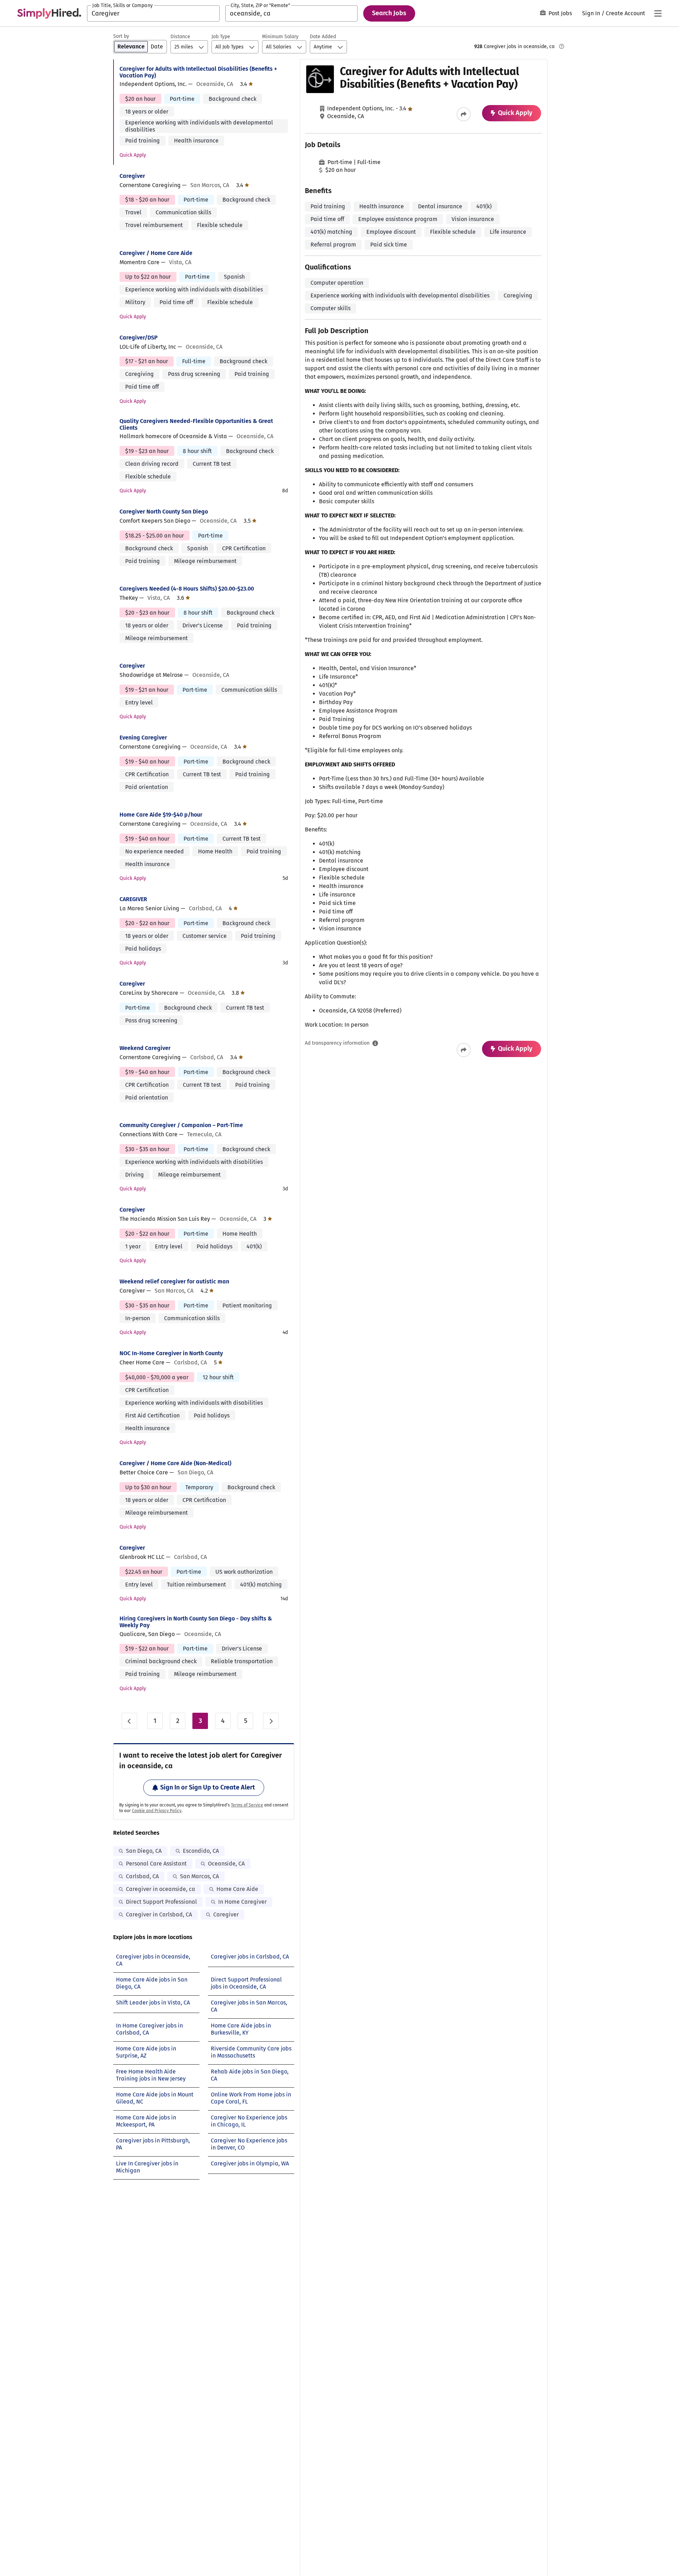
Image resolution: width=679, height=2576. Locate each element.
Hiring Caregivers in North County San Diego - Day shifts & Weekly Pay (196, 1622)
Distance (180, 37)
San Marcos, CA (199, 1876)
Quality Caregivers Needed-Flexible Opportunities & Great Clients (196, 424)
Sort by (121, 36)
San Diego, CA (144, 1851)
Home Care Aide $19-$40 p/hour (161, 815)
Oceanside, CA (226, 1864)
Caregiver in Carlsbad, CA (159, 1914)
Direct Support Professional (161, 1902)
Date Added (323, 37)
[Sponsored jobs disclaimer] (562, 46)
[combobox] (153, 13)
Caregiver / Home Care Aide (156, 253)
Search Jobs (389, 13)
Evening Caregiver (143, 738)
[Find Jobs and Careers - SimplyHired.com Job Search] (49, 13)
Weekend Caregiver (145, 1048)
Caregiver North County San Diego (164, 512)
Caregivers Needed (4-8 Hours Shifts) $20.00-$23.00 (187, 589)
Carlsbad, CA (142, 1876)
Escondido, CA (201, 1851)
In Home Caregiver (242, 1902)
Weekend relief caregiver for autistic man (174, 1281)
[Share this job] (464, 114)
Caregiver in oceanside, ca (161, 1889)
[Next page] (271, 1721)
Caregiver (132, 176)
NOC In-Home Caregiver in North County (171, 1353)
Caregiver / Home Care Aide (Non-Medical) (175, 1463)
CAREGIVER (133, 899)
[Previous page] (129, 1721)
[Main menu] (658, 13)
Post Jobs (560, 13)
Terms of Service (247, 1805)
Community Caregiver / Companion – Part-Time (181, 1125)
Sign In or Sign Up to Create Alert (208, 1787)
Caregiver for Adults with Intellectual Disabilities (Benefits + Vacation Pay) (198, 72)
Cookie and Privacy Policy (157, 1811)
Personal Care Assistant (156, 1864)
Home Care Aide (237, 1889)
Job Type (221, 37)
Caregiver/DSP (139, 338)
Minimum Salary (280, 37)
